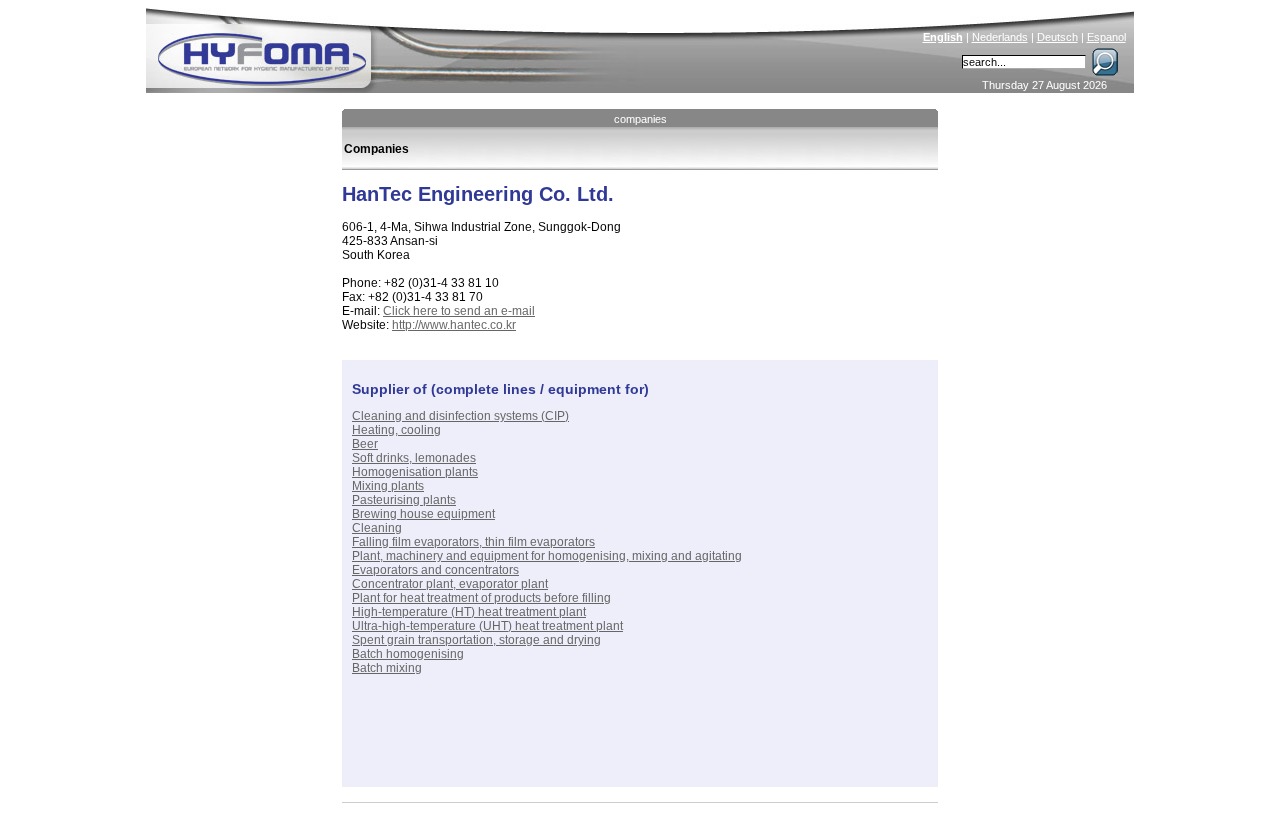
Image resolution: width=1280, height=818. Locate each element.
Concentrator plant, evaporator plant (450, 584)
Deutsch (1057, 37)
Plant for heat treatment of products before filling (481, 598)
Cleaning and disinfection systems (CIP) (460, 416)
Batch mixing (387, 668)
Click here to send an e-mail (459, 311)
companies (640, 119)
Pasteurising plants (404, 500)
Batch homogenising (408, 654)
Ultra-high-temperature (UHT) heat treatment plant (487, 626)
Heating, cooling (396, 430)
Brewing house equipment (423, 514)
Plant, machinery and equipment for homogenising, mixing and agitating (547, 556)
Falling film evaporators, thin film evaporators (473, 542)
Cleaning (377, 528)
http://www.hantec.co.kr (454, 325)
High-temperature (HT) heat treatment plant (469, 612)
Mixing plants (388, 486)
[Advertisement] (586, 747)
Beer (365, 444)
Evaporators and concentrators (435, 570)
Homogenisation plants (415, 472)
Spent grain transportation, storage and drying (476, 640)
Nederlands (1000, 37)
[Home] (397, 46)
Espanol (1106, 37)
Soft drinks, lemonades (414, 458)
